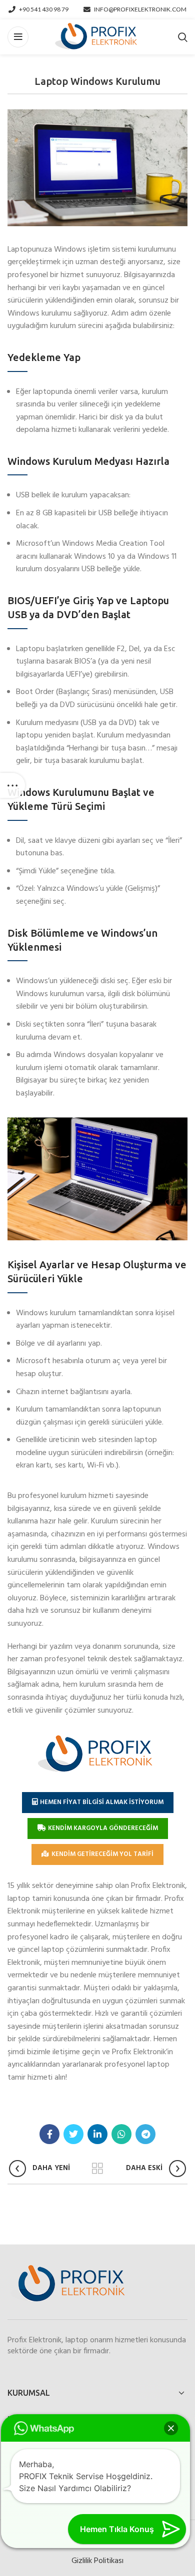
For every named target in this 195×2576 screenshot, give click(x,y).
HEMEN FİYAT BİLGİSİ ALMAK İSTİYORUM (102, 1802)
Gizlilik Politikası (97, 2561)
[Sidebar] (12, 785)
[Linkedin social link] (97, 2134)
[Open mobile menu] (18, 37)
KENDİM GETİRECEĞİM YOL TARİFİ (102, 1854)
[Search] (183, 37)
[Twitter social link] (73, 2134)
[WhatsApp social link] (121, 2134)
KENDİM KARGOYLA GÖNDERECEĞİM (103, 1828)
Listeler (97, 2169)
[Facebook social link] (49, 2134)
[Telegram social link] (145, 2134)
